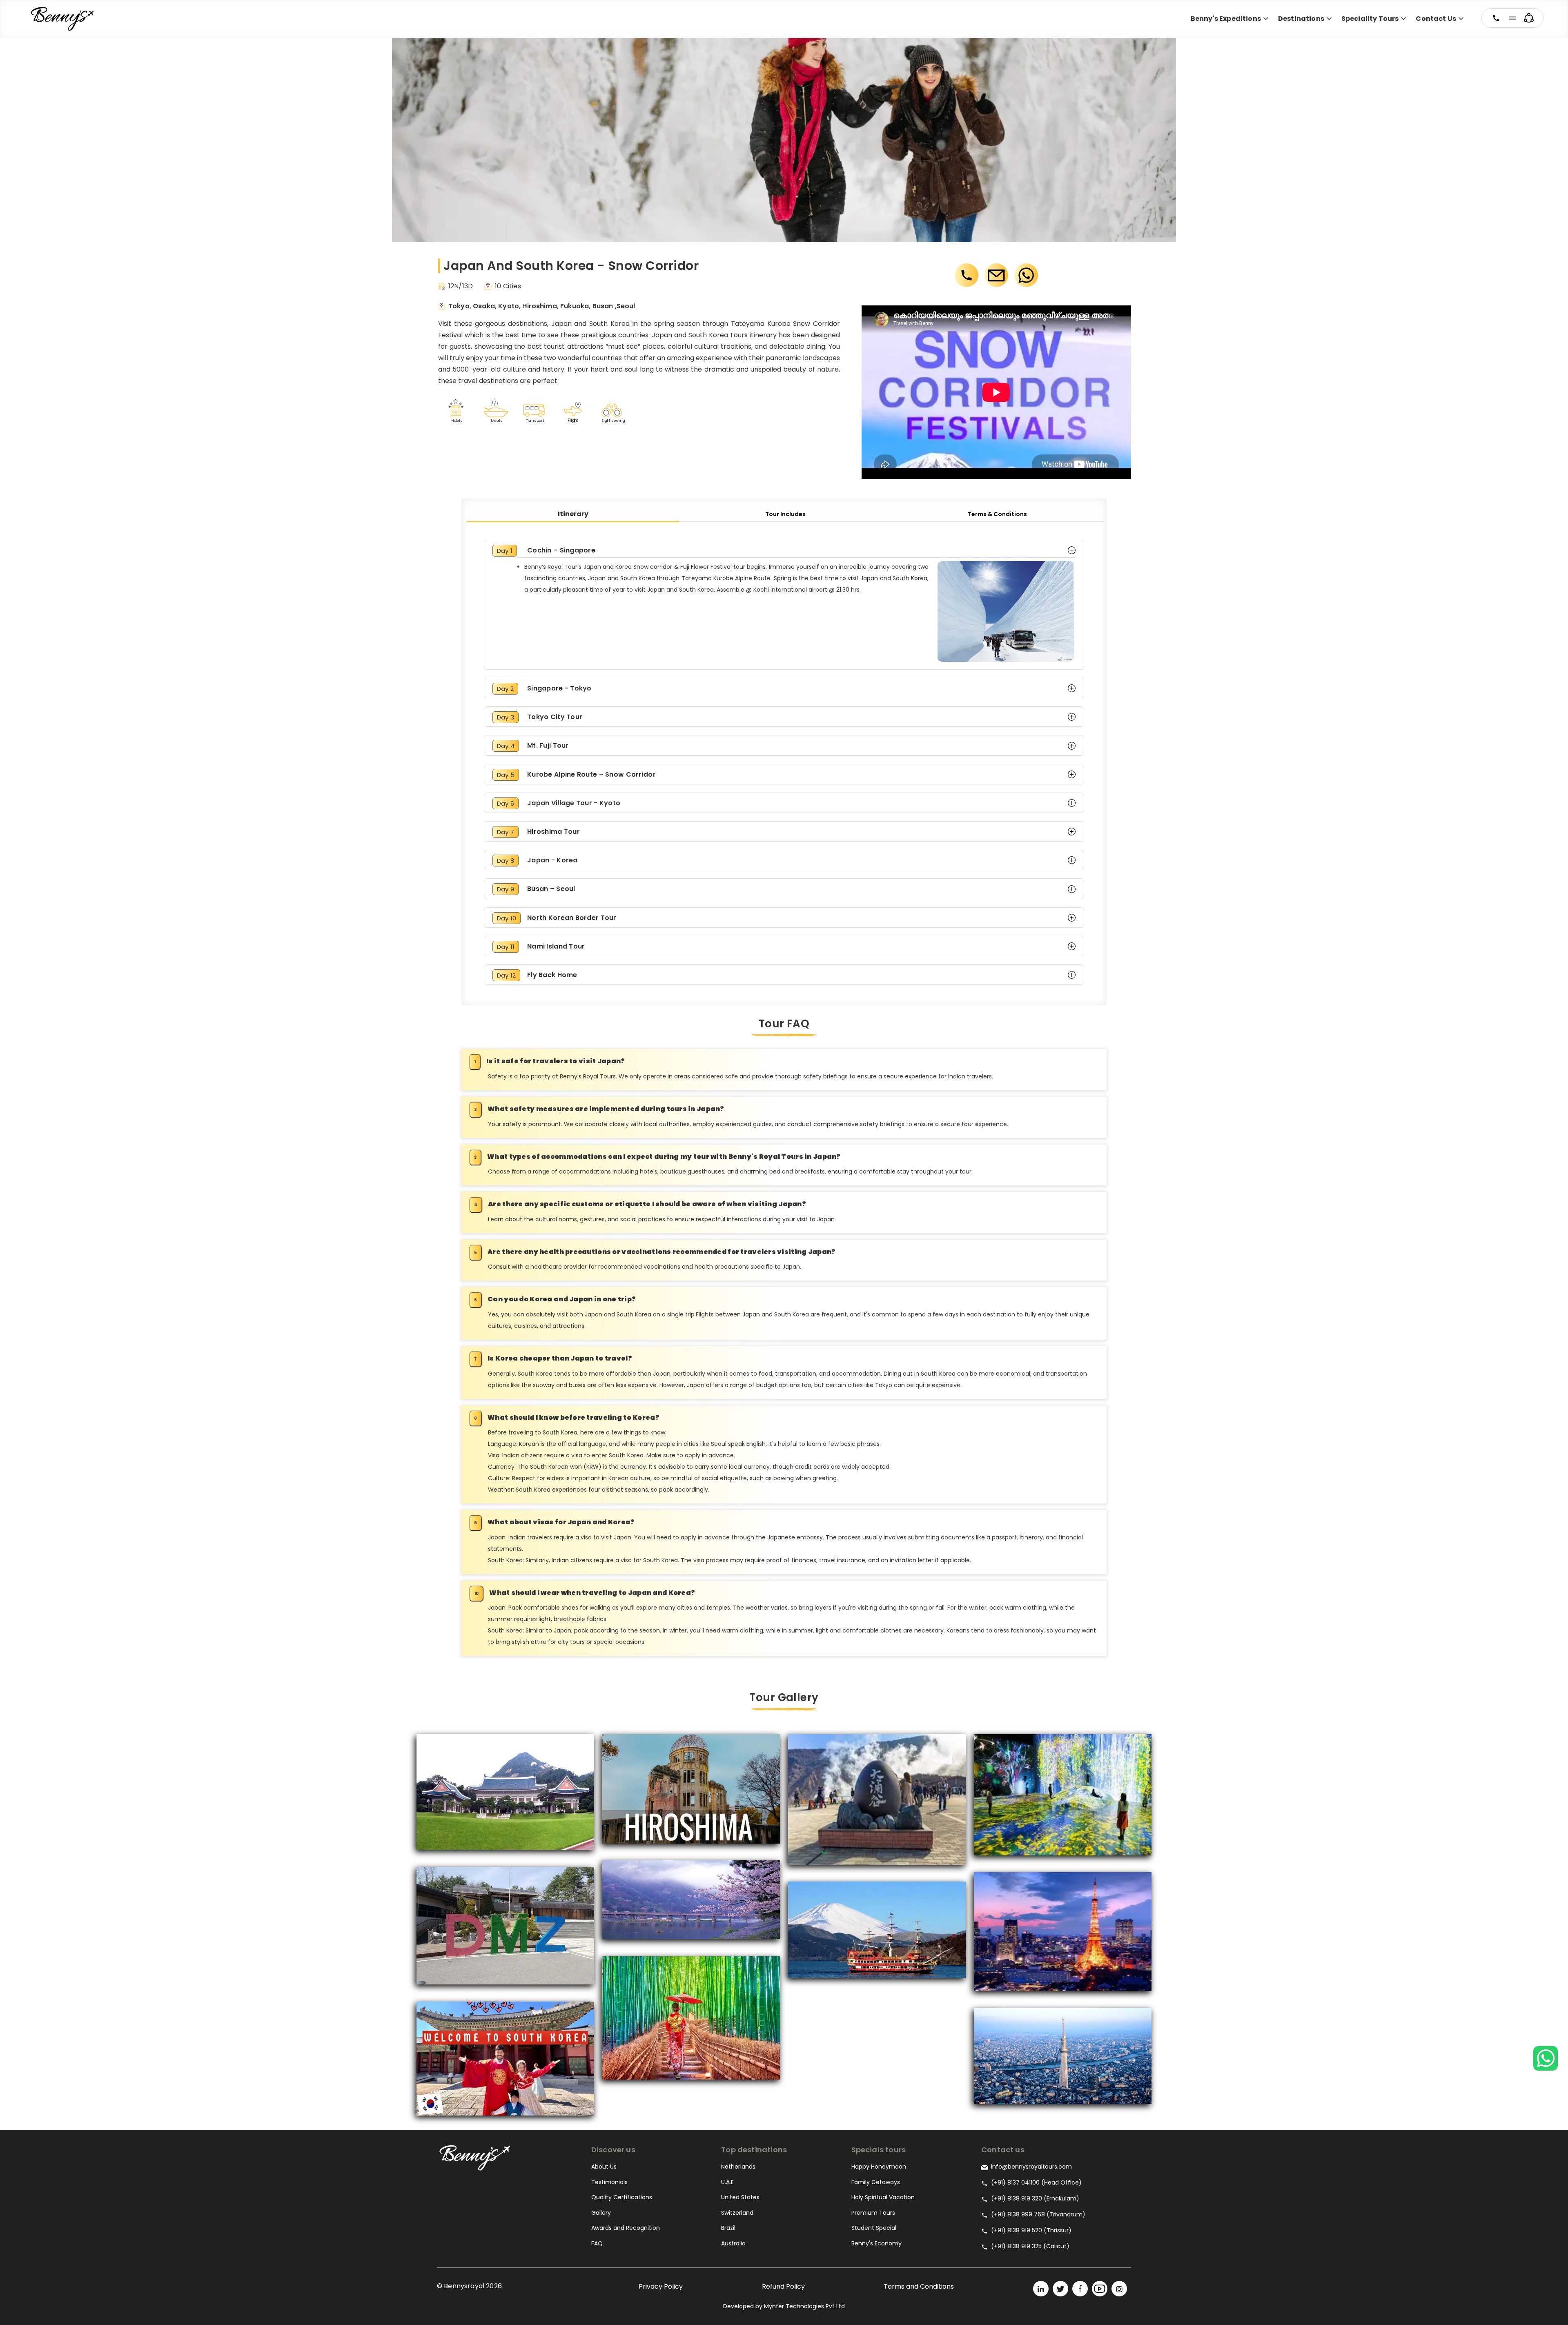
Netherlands (738, 2167)
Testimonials (609, 2182)
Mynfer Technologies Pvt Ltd (804, 2306)
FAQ (597, 2243)
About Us (604, 2167)
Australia (733, 2243)
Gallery (601, 2213)
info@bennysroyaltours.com (1031, 2167)
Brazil (728, 2228)
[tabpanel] (784, 762)
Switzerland (737, 2213)
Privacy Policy (661, 2286)
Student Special (874, 2228)
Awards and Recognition (626, 2228)
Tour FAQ (784, 1024)
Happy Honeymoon (879, 2167)
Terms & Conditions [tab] (997, 514)
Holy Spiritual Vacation (883, 2197)
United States (740, 2197)
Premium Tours (873, 2213)
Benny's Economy (876, 2243)
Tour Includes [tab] (785, 514)
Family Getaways (876, 2182)
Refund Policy (783, 2286)
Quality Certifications (622, 2197)
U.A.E (727, 2182)
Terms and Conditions (919, 2286)
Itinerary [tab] (573, 514)
